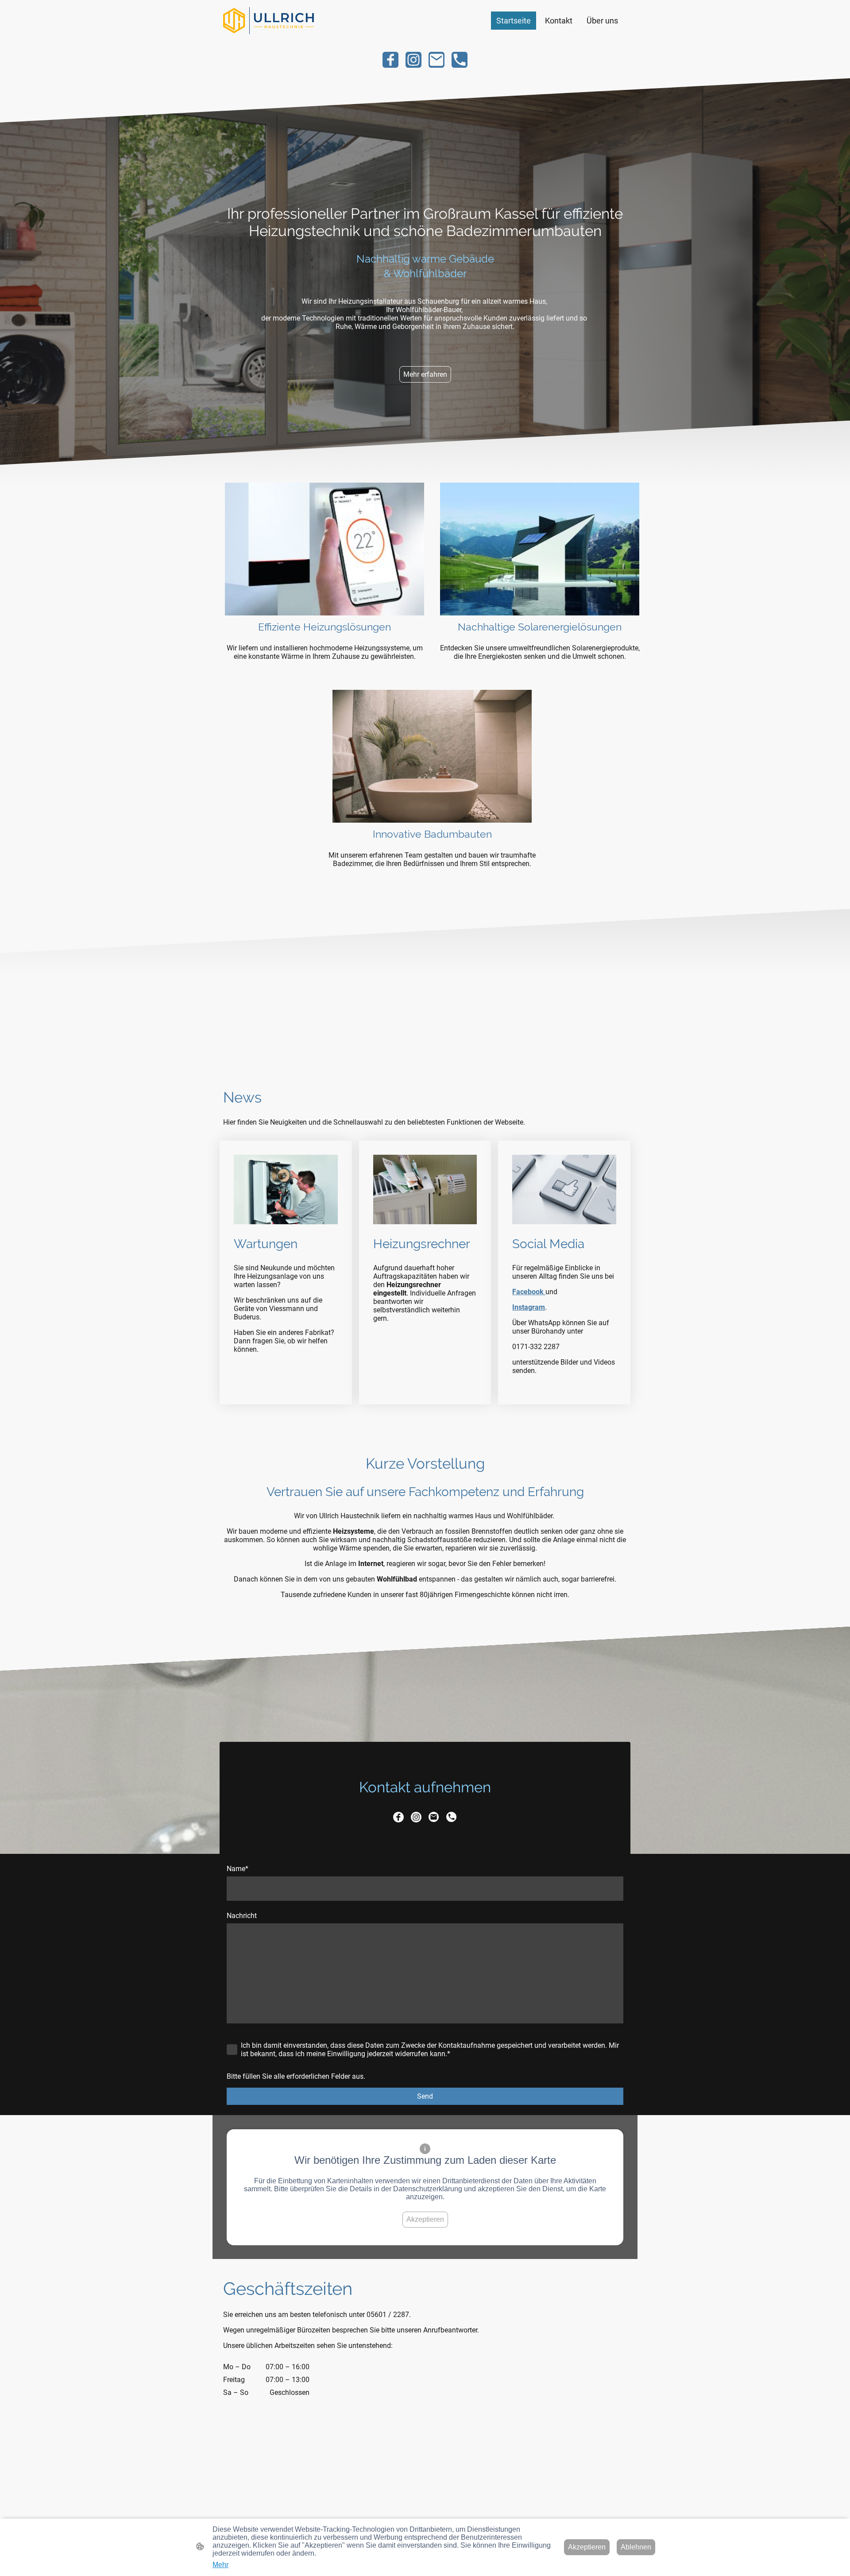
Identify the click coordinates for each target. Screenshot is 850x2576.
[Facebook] (390, 60)
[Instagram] (413, 60)
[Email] (437, 60)
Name (238, 1869)
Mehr (220, 2565)
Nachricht (242, 1916)
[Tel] (460, 60)
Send (425, 2096)
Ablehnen (636, 2547)
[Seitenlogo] (269, 21)
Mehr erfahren (425, 374)
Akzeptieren (425, 2219)
